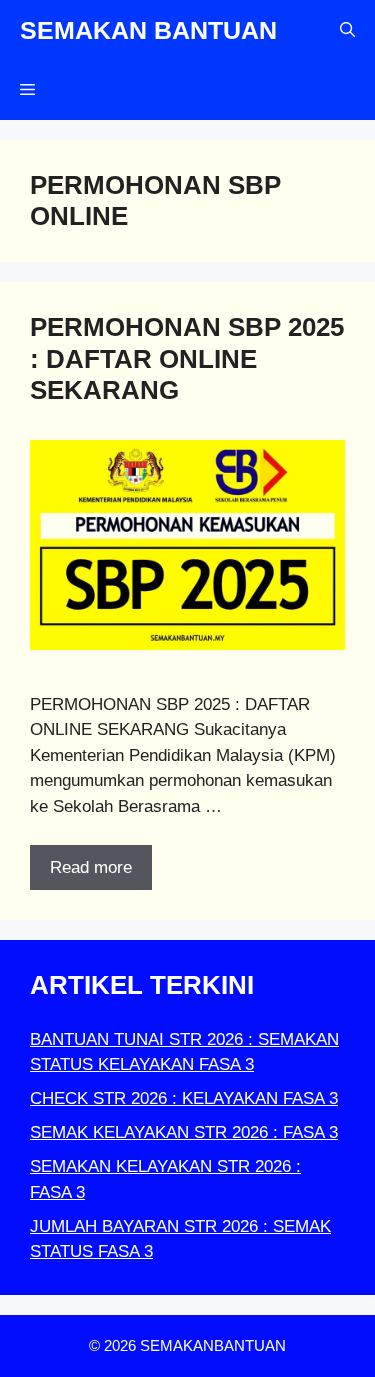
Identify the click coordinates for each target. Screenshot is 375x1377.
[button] (347, 30)
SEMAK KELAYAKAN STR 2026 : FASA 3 (184, 1132)
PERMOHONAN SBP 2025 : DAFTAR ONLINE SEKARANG (187, 358)
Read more (91, 867)
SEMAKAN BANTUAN (148, 30)
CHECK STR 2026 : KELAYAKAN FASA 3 (184, 1098)
